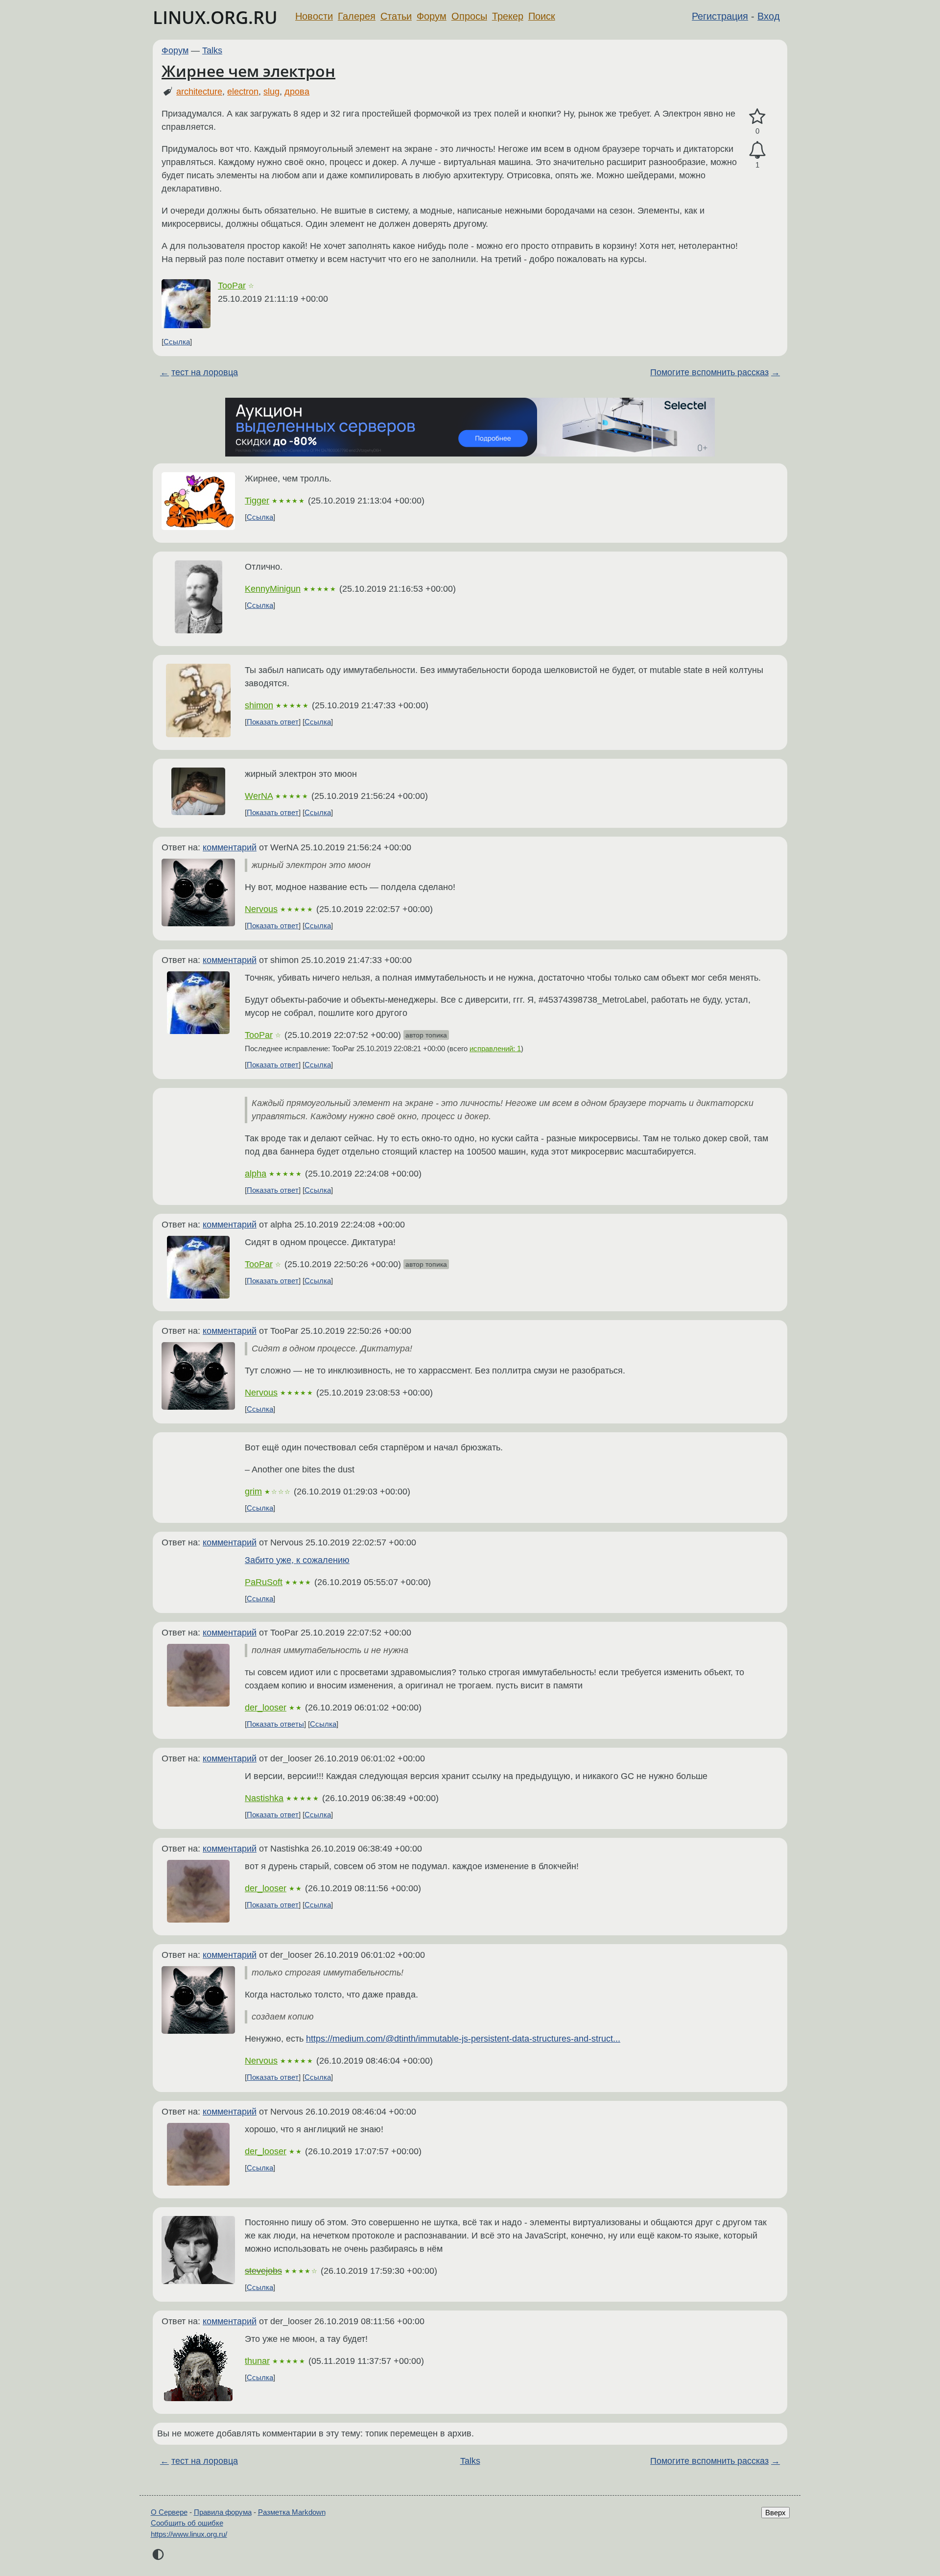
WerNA (259, 796)
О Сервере (169, 2512)
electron (243, 92)
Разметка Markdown (292, 2512)
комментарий (230, 847)
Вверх (775, 2513)
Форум (432, 16)
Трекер (508, 16)
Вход (769, 16)
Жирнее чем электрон (248, 71)
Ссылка (177, 342)
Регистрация (720, 16)
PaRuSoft (264, 1582)
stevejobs (263, 2271)
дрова (297, 92)
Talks (212, 50)
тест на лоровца (205, 372)
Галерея (357, 16)
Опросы (469, 16)
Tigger (257, 501)
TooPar (232, 286)
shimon (259, 705)
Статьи (396, 16)
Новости (314, 16)
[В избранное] (757, 117)
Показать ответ (273, 722)
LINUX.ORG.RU (215, 17)
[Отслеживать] (757, 150)
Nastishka (264, 1798)
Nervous (261, 909)
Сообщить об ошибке (187, 2523)
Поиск (542, 16)
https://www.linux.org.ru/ (189, 2534)
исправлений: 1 (495, 1048)
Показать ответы (275, 1724)
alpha (256, 1174)
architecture (199, 92)
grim (253, 1492)
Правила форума (223, 2512)
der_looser (266, 1708)
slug (271, 92)
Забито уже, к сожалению (297, 1560)
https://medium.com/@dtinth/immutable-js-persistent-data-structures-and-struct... (463, 2039)
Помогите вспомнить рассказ (709, 372)
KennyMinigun (273, 589)
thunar (257, 2361)
